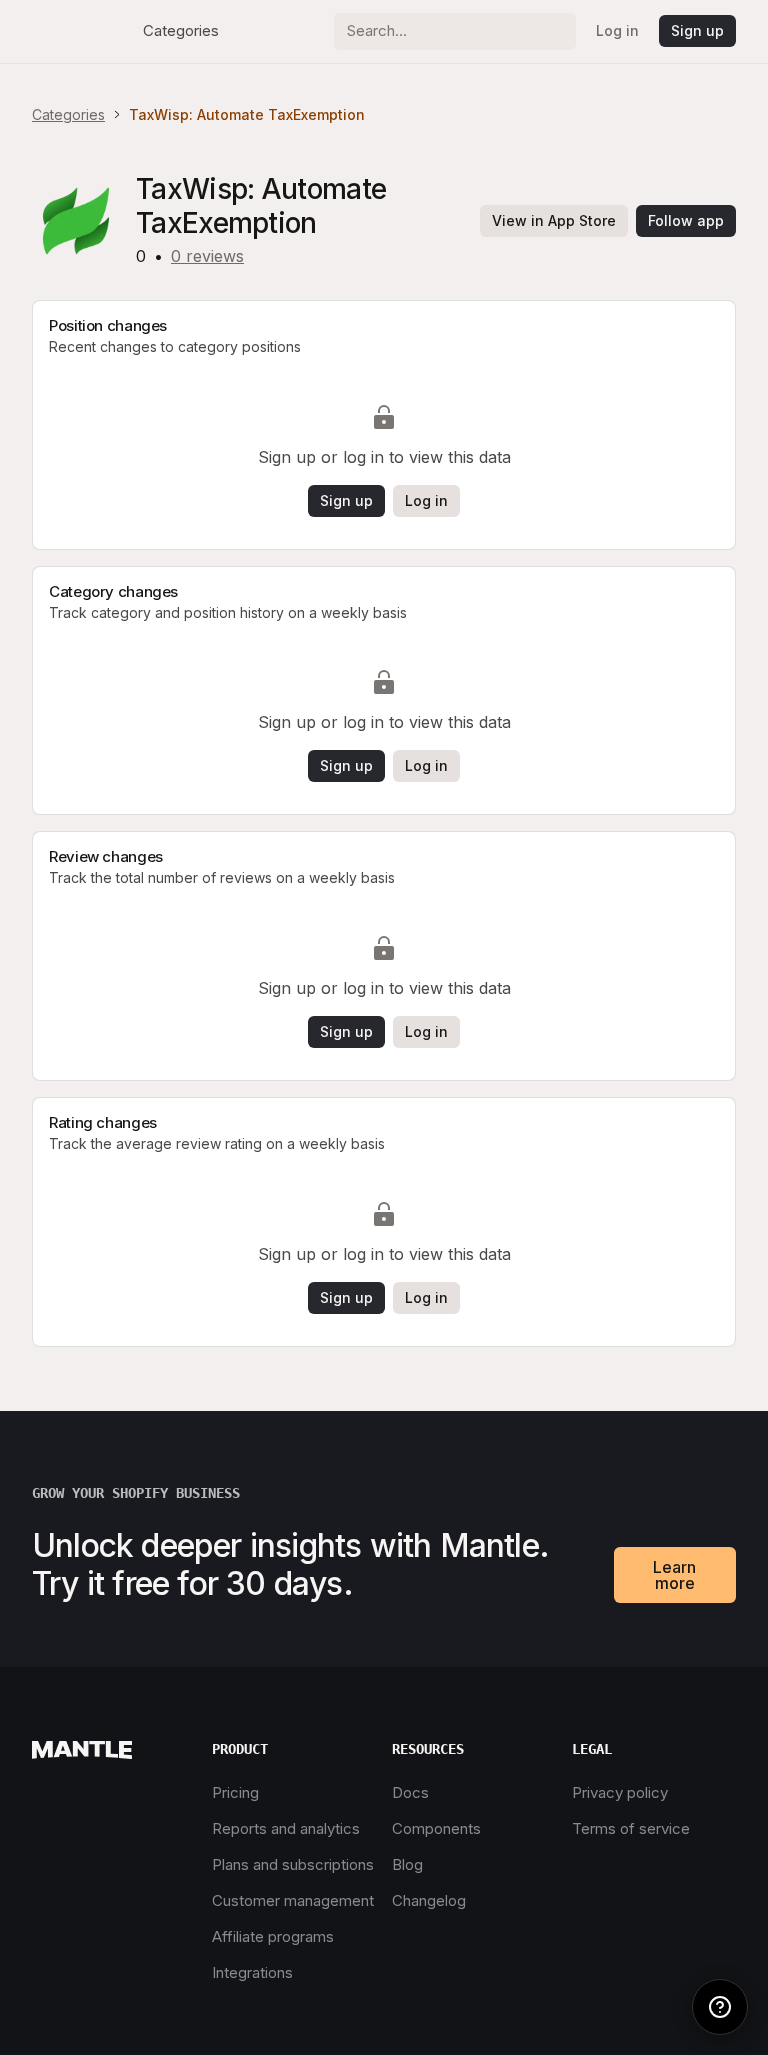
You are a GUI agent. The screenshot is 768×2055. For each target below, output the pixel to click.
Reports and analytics (286, 1828)
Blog (407, 1864)
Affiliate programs (273, 1936)
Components (436, 1828)
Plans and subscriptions (293, 1864)
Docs (410, 1792)
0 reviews (207, 256)
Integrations (252, 1972)
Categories (181, 30)
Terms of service (631, 1828)
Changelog (429, 1900)
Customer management (293, 1900)
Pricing (235, 1792)
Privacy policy (620, 1792)
